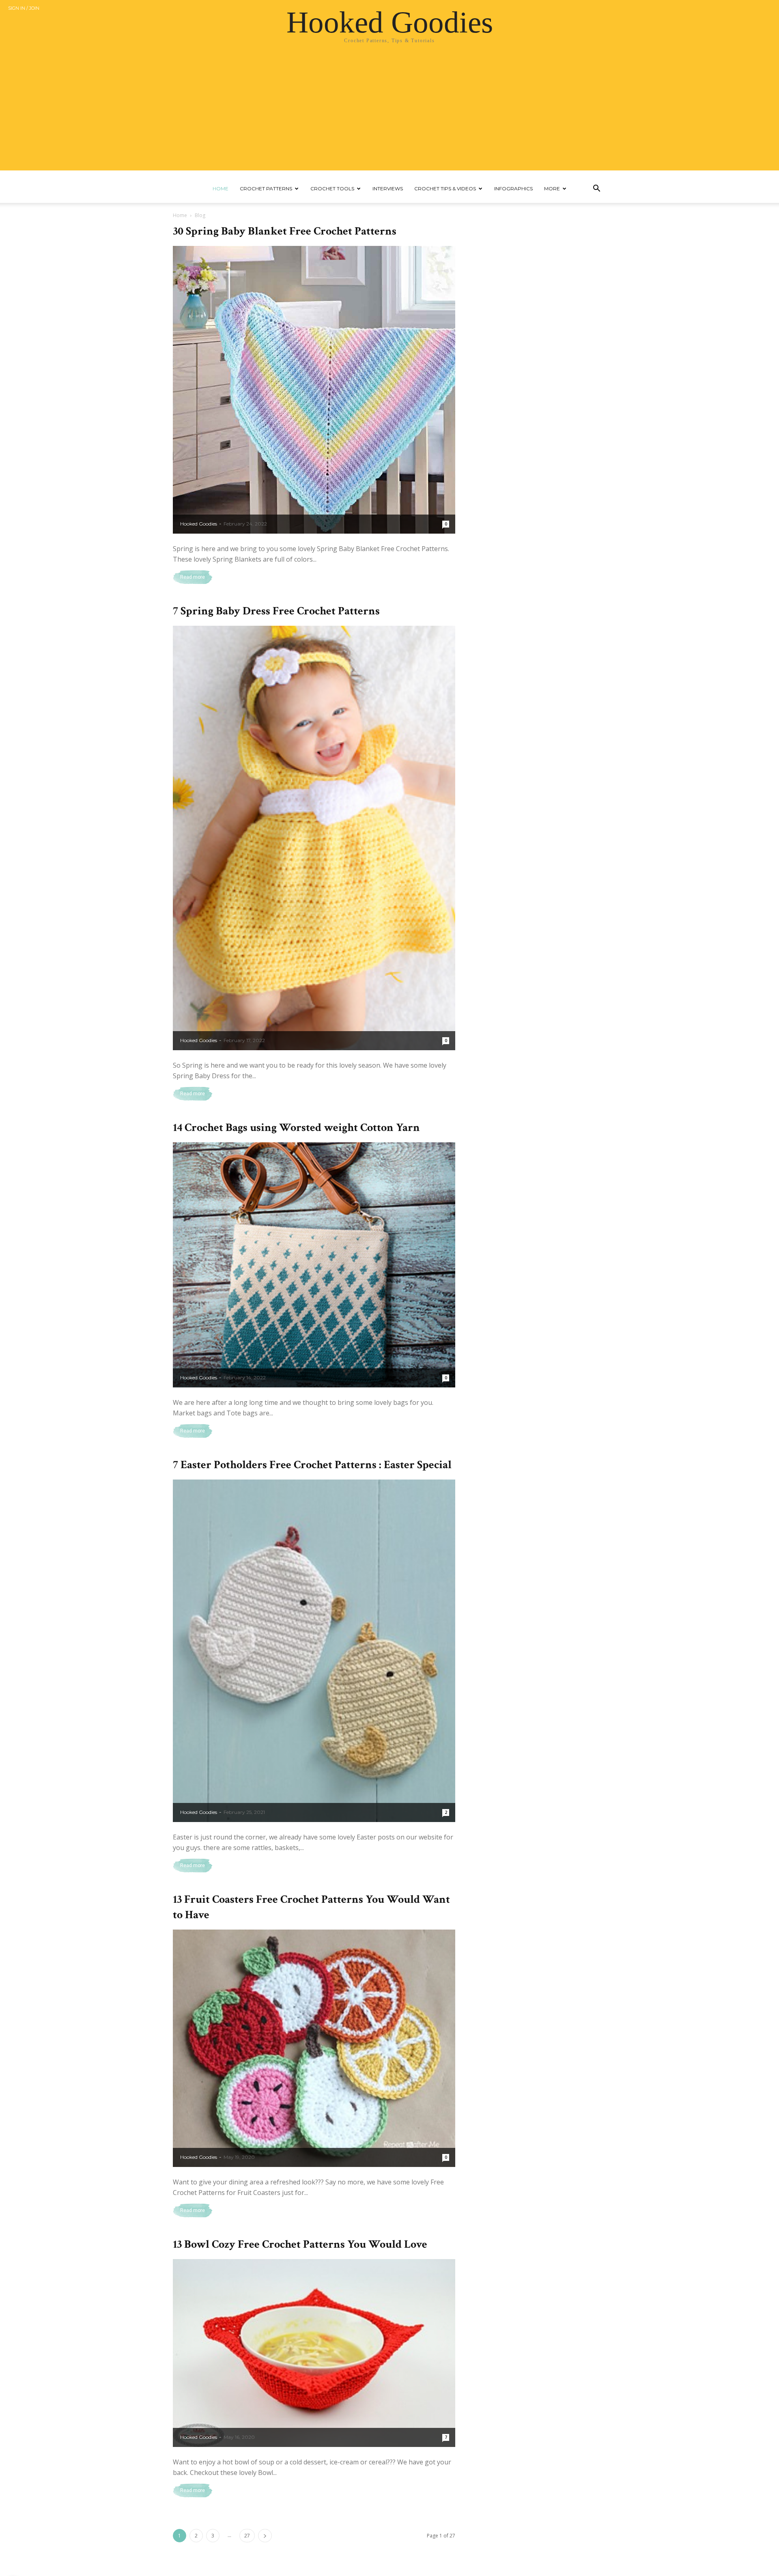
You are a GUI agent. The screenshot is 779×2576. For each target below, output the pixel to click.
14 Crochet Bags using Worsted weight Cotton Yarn (296, 1128)
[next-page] (265, 2536)
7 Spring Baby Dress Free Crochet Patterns (276, 611)
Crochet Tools (332, 188)
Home (221, 188)
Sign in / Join (24, 8)
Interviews (388, 188)
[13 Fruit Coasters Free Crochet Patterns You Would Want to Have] (314, 2048)
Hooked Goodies (199, 524)
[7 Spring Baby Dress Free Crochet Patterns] (314, 838)
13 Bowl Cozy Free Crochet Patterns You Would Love (300, 2244)
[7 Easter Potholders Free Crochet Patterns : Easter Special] (314, 1651)
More (552, 188)
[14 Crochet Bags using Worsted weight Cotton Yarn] (314, 1265)
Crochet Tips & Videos (445, 188)
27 (247, 2536)
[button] (596, 189)
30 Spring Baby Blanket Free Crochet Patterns (285, 231)
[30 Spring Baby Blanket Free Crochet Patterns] (314, 390)
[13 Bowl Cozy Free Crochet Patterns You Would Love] (314, 2353)
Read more (193, 577)
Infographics (513, 188)
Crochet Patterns (266, 188)
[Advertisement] (389, 114)
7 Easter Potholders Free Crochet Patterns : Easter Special (312, 1465)
